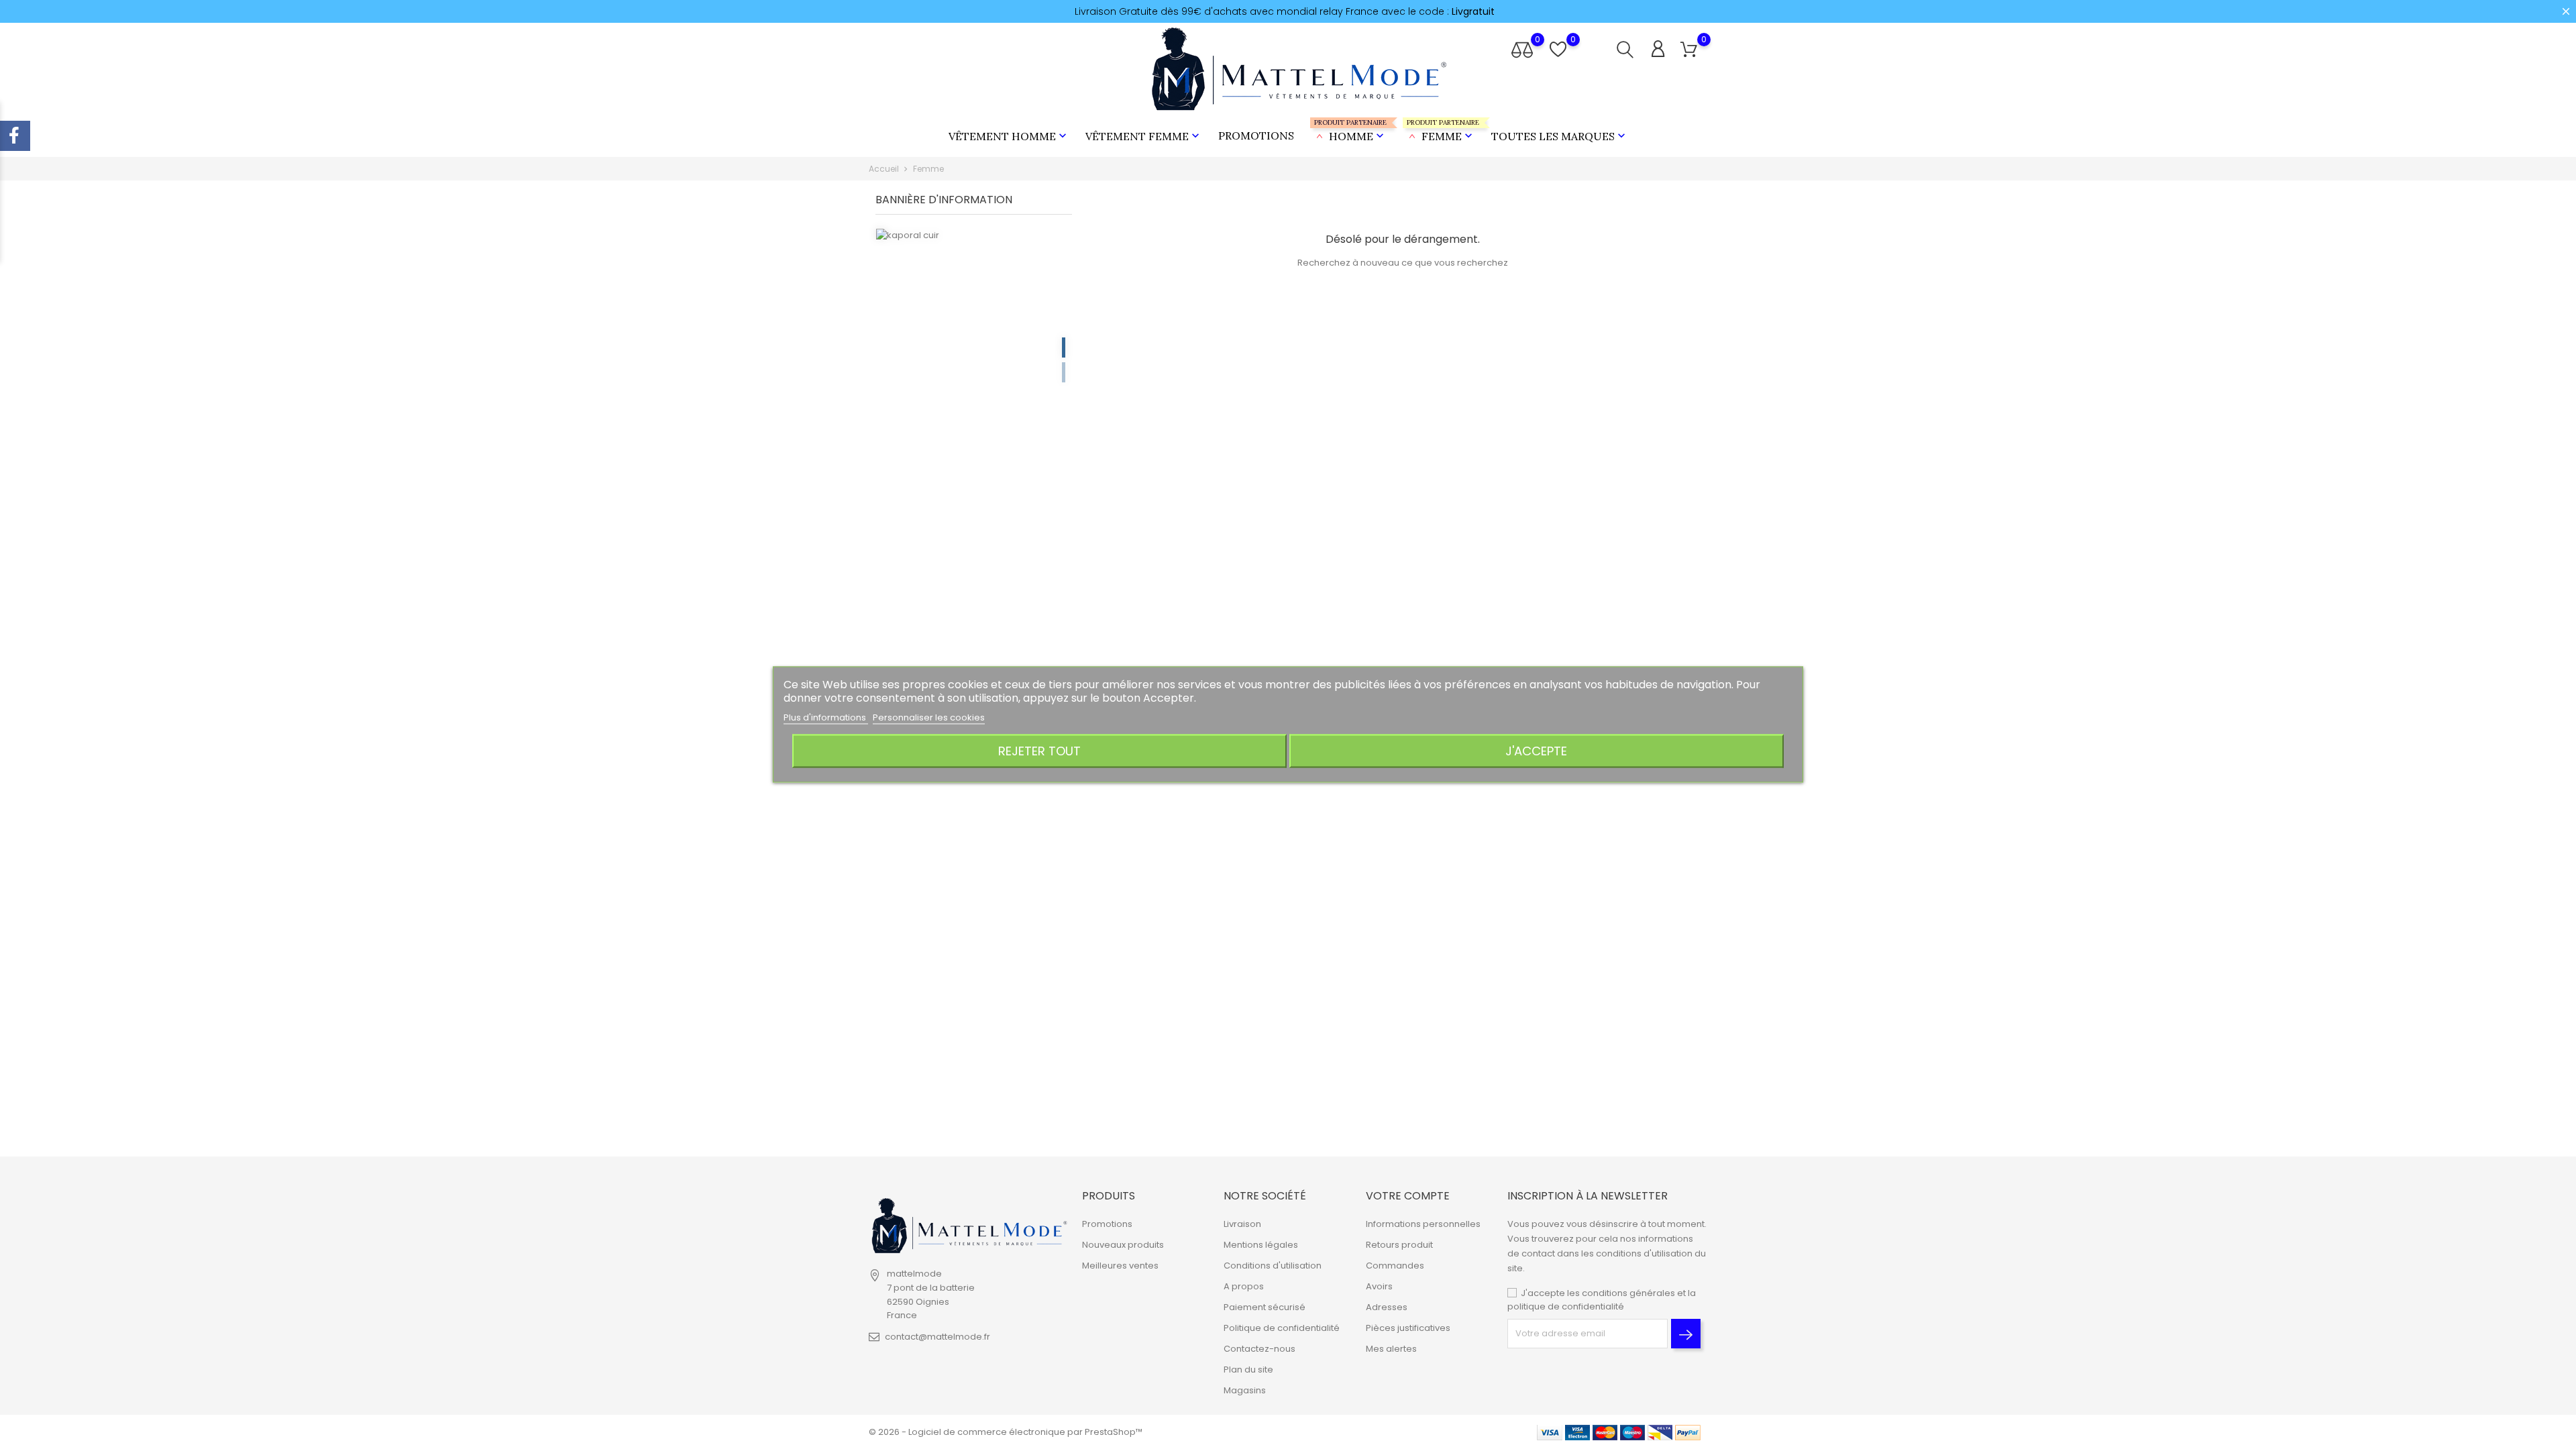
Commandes (1395, 1266)
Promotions (1256, 136)
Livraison (1242, 1224)
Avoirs (1379, 1286)
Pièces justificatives (1408, 1328)
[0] (1689, 50)
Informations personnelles (1423, 1224)
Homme (1350, 130)
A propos (1244, 1286)
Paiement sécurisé (1265, 1307)
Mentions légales (1261, 1245)
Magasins (1245, 1390)
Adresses (1387, 1307)
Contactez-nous (1259, 1349)
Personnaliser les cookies (929, 717)
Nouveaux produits (1123, 1245)
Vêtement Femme (1144, 136)
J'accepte (1536, 751)
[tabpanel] (974, 362)
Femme (1441, 130)
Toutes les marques (1560, 136)
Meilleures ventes (1120, 1266)
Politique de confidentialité (1282, 1328)
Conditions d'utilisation (1273, 1266)
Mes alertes (1391, 1349)
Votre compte (1408, 1196)
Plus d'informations (826, 717)
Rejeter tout (1039, 751)
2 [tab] (1064, 372)
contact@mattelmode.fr (937, 1337)
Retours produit (1399, 1245)
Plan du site (1248, 1370)
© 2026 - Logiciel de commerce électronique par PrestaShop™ (1006, 1432)
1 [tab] (1064, 347)
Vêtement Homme (1009, 136)
